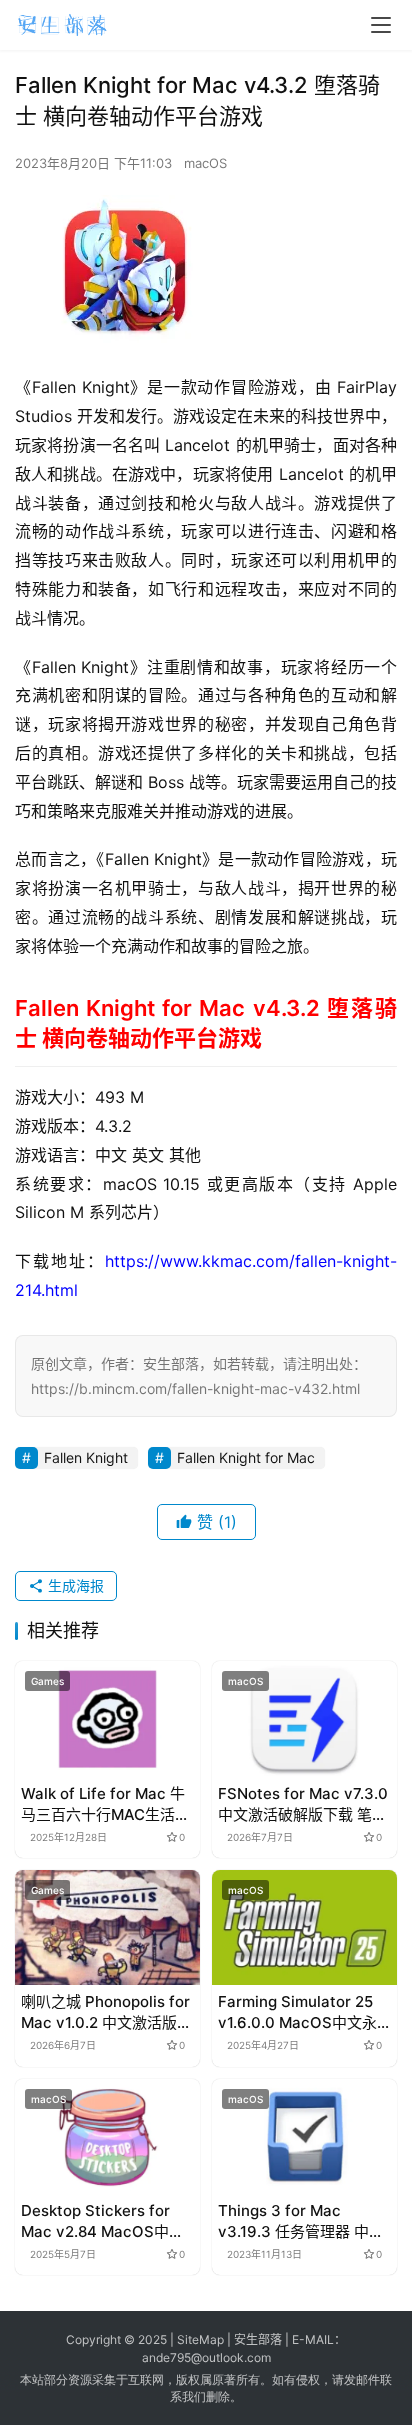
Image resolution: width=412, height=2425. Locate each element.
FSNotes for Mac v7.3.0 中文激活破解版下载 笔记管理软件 (303, 1804)
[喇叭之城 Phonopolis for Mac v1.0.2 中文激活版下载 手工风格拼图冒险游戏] (107, 1928)
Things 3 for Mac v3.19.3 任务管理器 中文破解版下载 (301, 2221)
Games (47, 1681)
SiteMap (200, 2339)
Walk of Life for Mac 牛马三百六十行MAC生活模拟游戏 (105, 1804)
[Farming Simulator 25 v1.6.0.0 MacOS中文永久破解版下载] (304, 1928)
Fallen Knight (86, 1457)
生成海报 (74, 1585)
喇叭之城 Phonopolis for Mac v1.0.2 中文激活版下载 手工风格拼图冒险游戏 (106, 2012)
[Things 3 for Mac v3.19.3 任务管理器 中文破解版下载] (304, 2137)
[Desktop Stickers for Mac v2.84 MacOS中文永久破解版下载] (107, 2137)
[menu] (381, 25)
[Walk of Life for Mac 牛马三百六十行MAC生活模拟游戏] (107, 1719)
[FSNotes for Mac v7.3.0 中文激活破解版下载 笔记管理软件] (304, 1719)
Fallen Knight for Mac (246, 1457)
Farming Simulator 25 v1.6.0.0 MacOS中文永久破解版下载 (297, 2012)
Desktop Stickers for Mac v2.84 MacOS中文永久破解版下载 (102, 2221)
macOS (205, 163)
